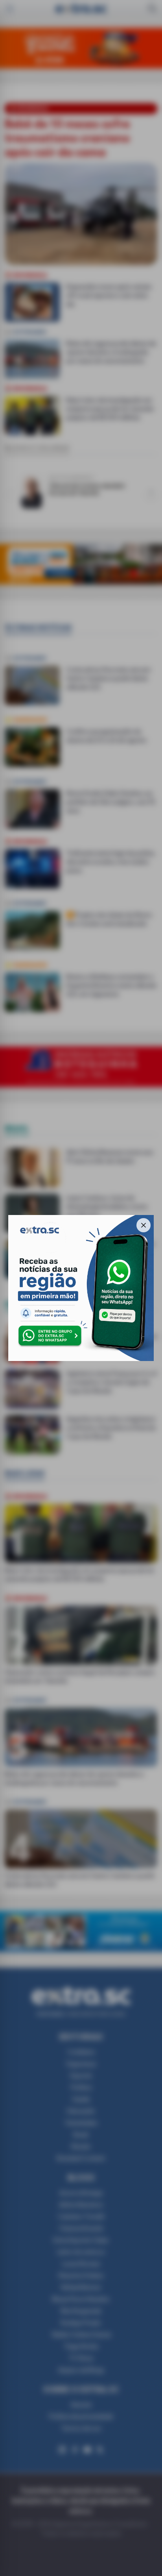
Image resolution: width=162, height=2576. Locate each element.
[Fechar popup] (144, 1225)
